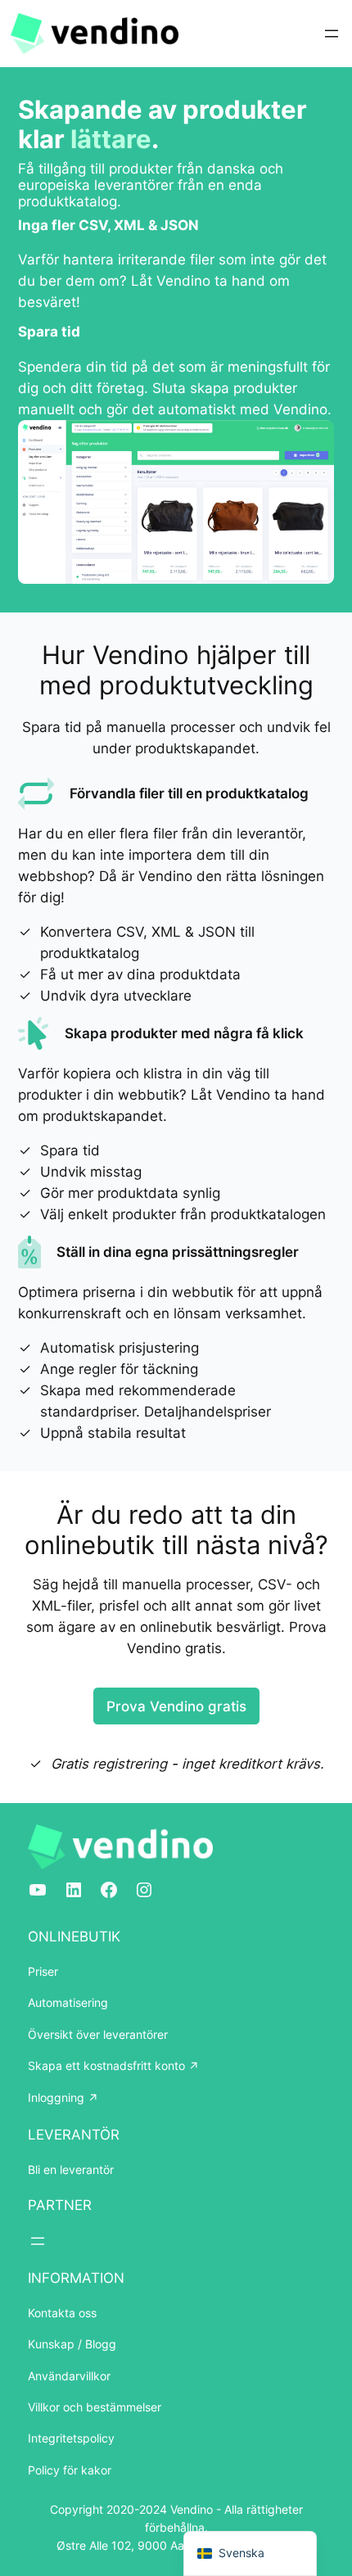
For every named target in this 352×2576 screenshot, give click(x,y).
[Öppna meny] (332, 34)
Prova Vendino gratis (176, 1706)
